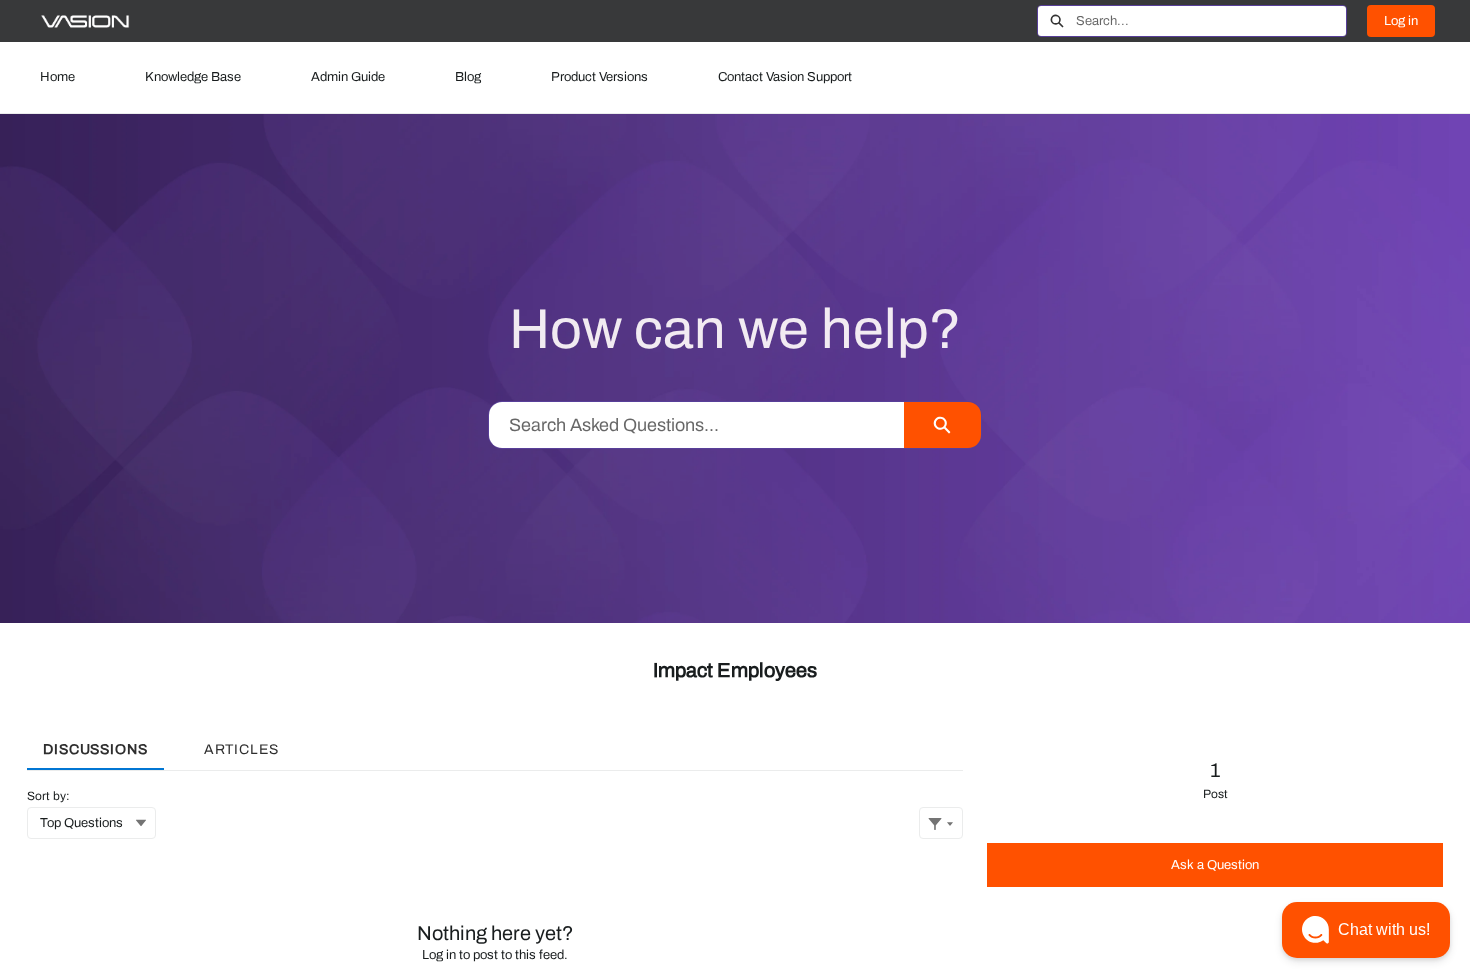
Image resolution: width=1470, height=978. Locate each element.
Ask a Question (1215, 865)
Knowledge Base (193, 77)
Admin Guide (348, 77)
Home (57, 77)
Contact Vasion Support (785, 77)
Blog (468, 77)
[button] (1366, 930)
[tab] (95, 742)
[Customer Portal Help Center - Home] (85, 21)
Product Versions (599, 77)
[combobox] (1211, 21)
